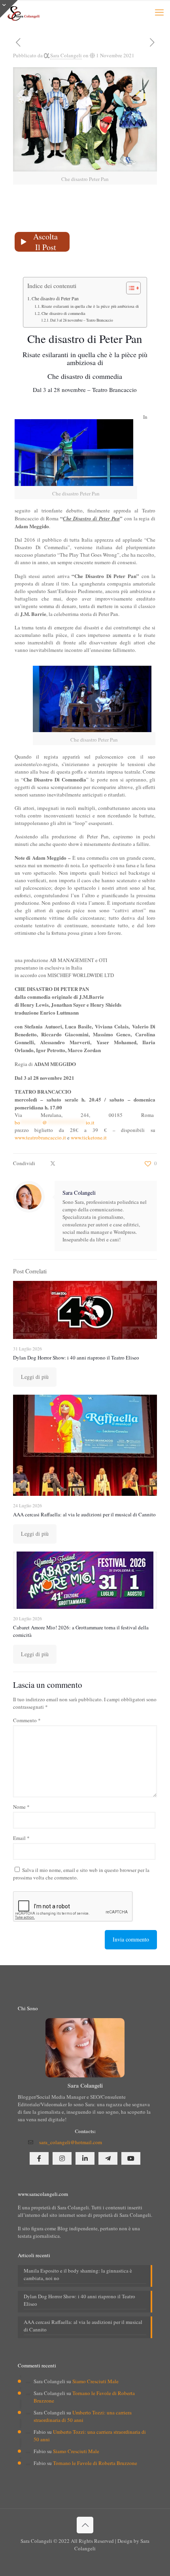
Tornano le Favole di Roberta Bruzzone (95, 2463)
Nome (21, 1807)
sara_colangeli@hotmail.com (71, 2142)
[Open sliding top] (9, 9)
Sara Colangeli (66, 55)
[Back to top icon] (85, 2525)
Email (21, 1838)
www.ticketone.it (89, 1137)
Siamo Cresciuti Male (95, 2381)
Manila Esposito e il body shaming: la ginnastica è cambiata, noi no (78, 2274)
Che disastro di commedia (63, 313)
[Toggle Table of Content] (129, 288)
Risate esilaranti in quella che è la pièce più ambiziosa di (90, 306)
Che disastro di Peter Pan (55, 298)
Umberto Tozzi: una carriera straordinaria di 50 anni (83, 2416)
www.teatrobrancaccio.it (40, 1137)
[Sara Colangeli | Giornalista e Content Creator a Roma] (23, 12)
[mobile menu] (159, 12)
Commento (27, 1720)
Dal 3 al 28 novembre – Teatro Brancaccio (82, 320)
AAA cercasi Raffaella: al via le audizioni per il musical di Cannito (84, 1514)
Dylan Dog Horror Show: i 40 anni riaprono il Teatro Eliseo (76, 1358)
